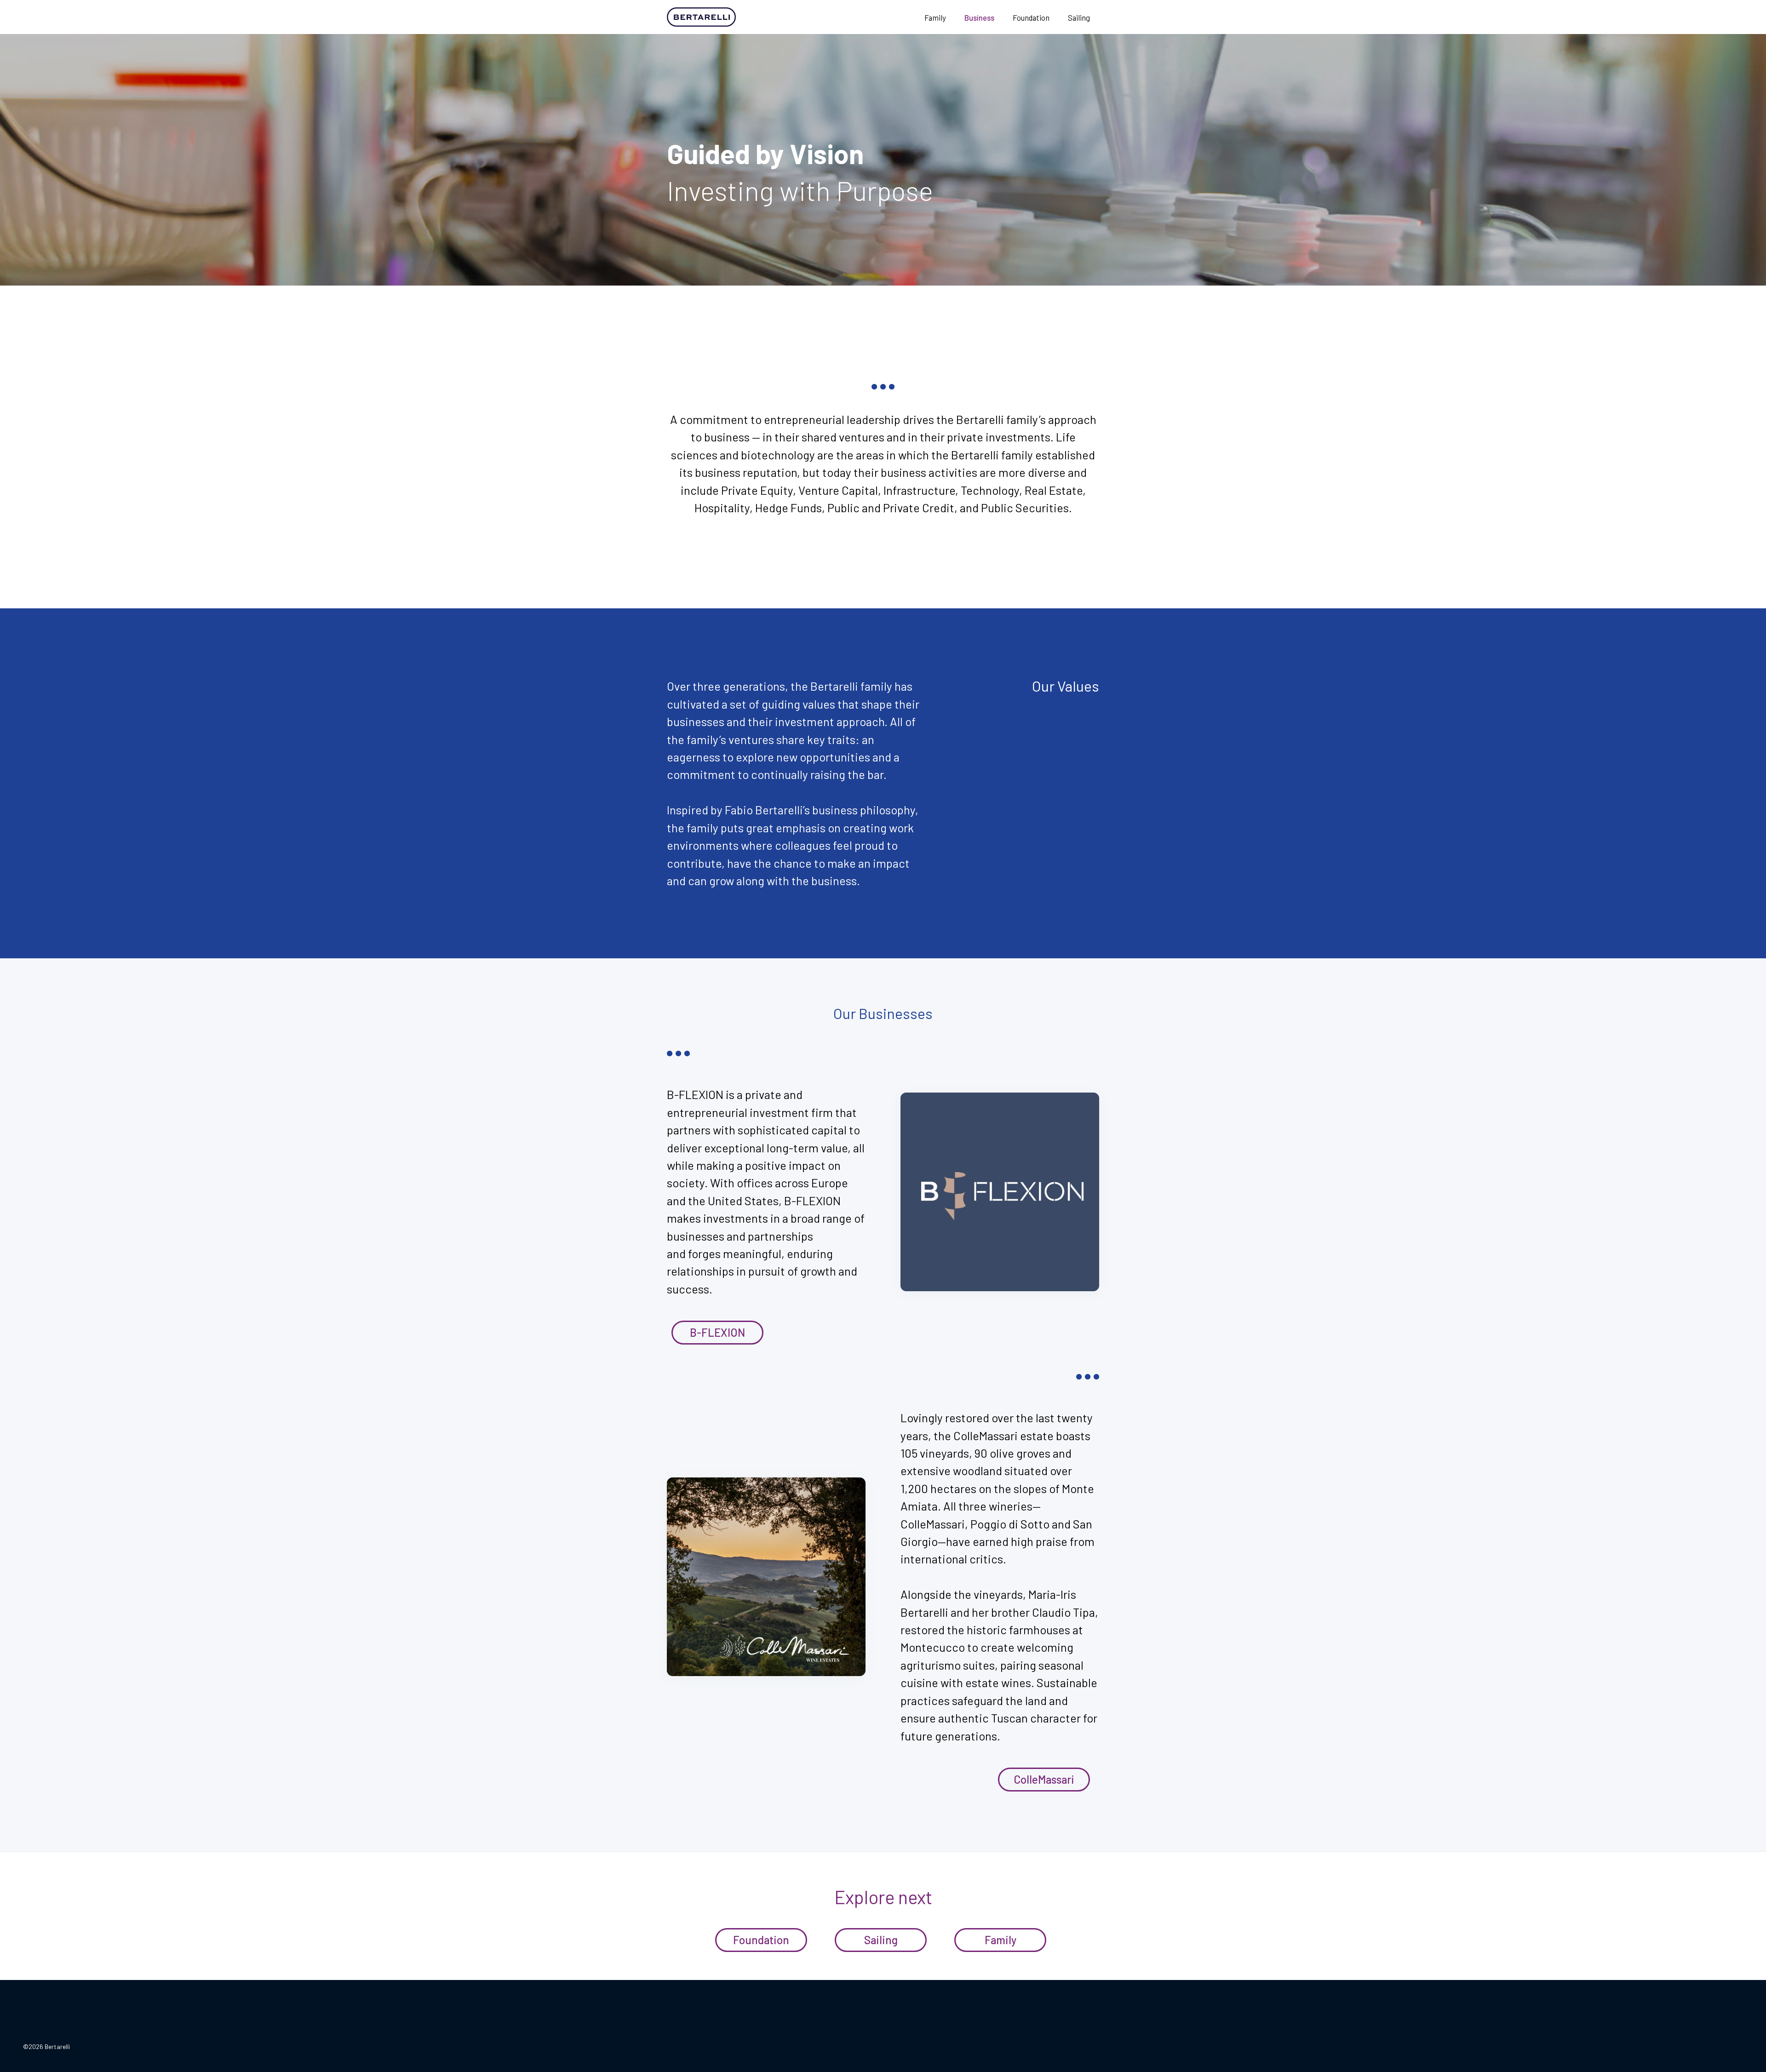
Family (935, 17)
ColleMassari (1044, 1779)
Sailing (1079, 17)
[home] (724, 17)
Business (979, 17)
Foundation (1031, 17)
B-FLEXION (717, 1332)
